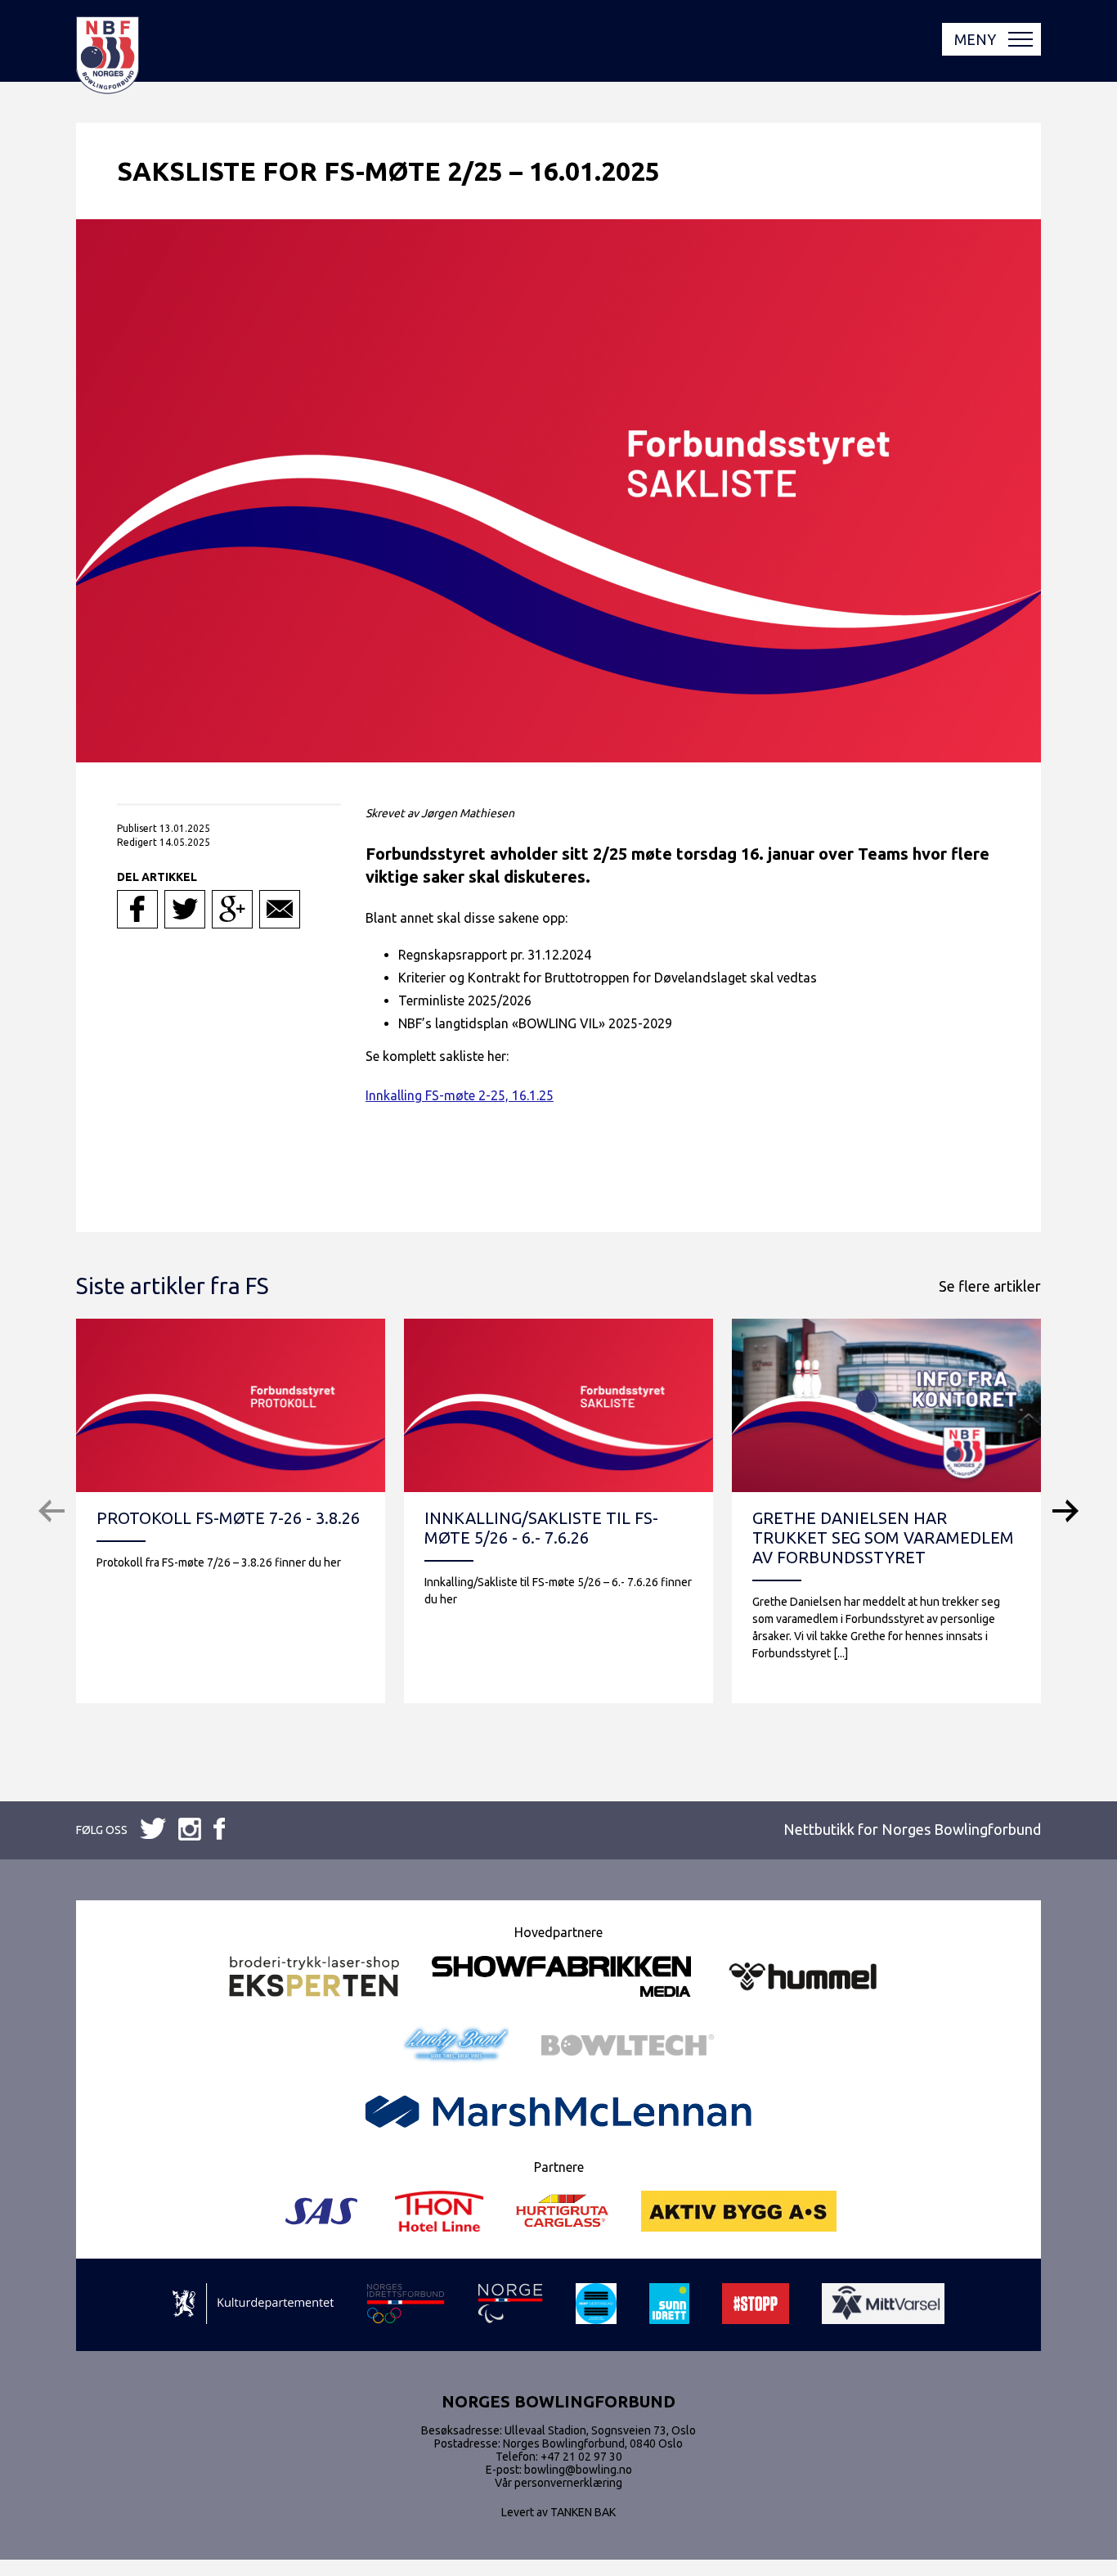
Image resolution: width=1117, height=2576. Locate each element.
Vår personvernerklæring (558, 2483)
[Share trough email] (280, 909)
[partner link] (314, 1978)
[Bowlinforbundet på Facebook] (153, 1830)
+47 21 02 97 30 (581, 2457)
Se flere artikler (990, 1286)
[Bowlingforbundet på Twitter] (190, 1830)
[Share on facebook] (137, 909)
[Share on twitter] (185, 909)
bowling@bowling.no (578, 2470)
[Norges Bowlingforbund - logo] (108, 56)
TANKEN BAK (583, 2512)
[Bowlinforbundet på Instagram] (219, 1830)
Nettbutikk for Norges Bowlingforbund (912, 1829)
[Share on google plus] (232, 909)
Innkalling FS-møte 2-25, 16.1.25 (460, 1095)
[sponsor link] (253, 2305)
